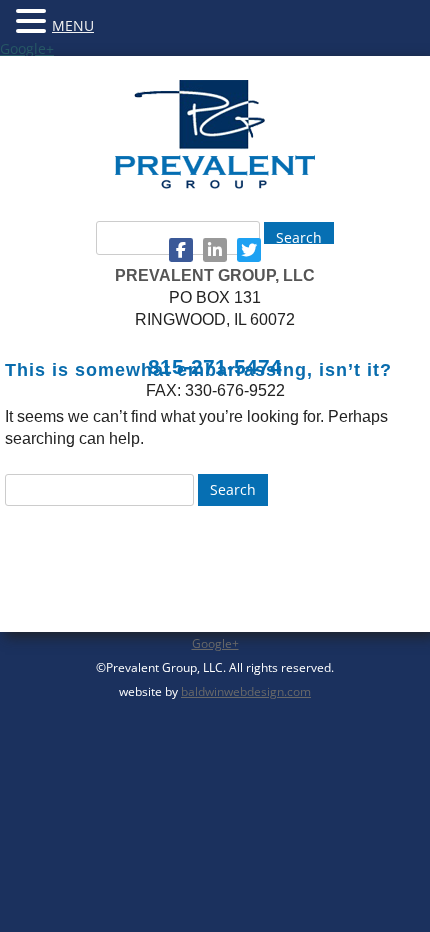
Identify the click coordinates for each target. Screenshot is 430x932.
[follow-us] (181, 250)
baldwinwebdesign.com (246, 691)
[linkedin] (215, 250)
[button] (34, 20)
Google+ (27, 48)
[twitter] (249, 250)
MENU (73, 25)
